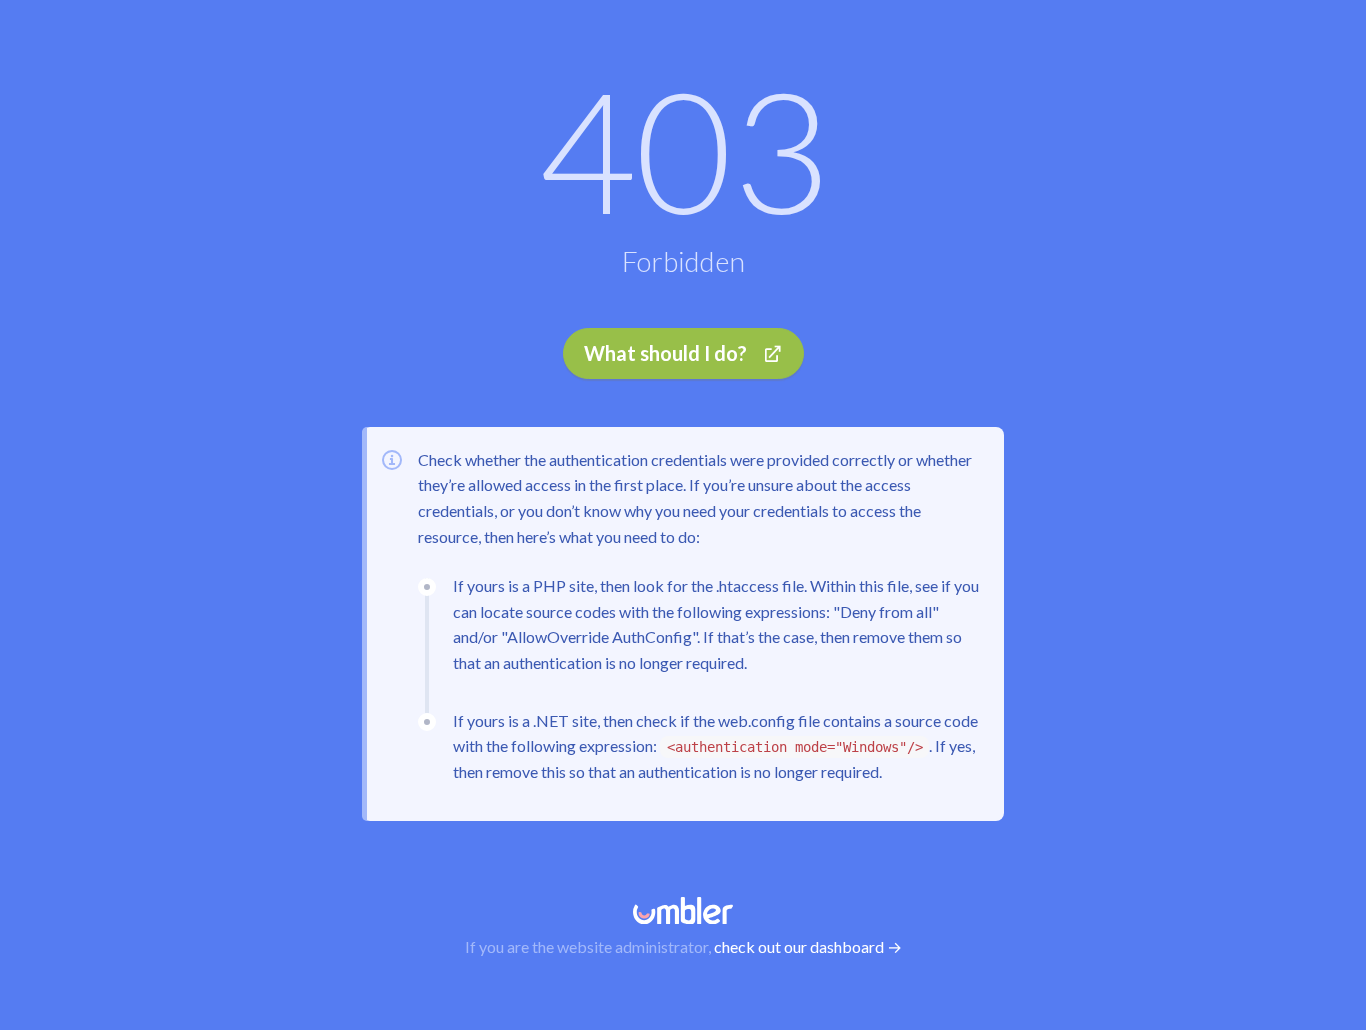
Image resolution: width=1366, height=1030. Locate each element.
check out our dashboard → (808, 946)
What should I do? (665, 353)
